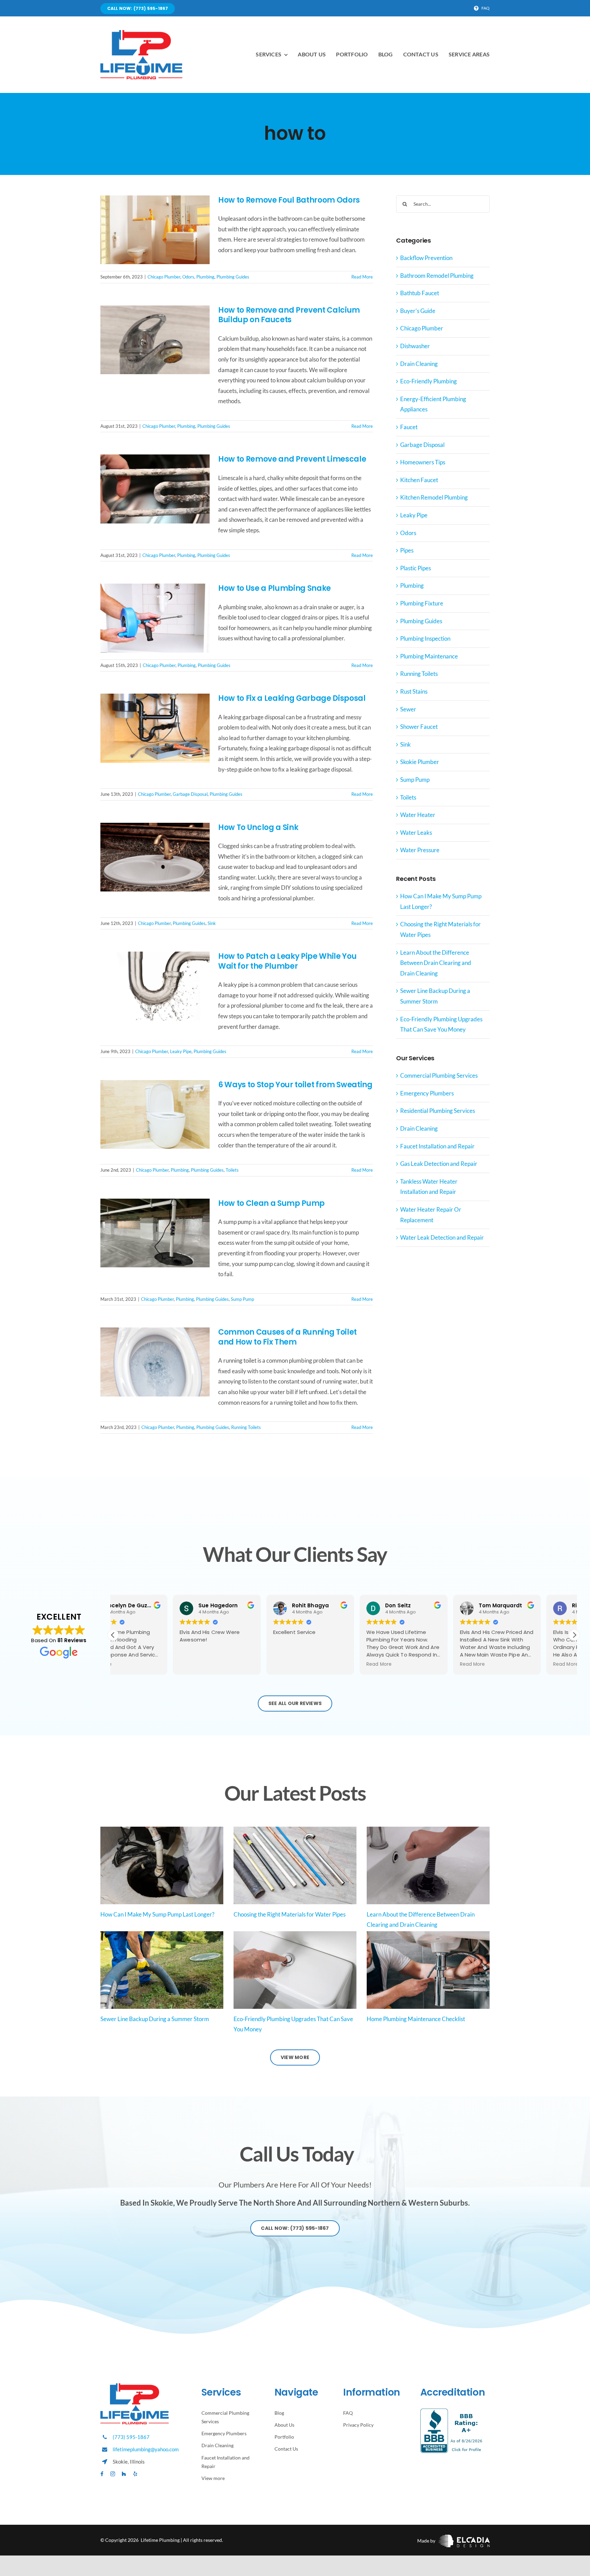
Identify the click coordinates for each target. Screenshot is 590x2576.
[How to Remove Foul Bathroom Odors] (155, 230)
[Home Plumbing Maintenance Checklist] (428, 1970)
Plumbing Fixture (422, 603)
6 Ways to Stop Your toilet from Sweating (295, 1085)
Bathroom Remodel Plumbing (437, 276)
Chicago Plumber (164, 277)
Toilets (232, 1170)
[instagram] (113, 2474)
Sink (212, 923)
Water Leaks (416, 833)
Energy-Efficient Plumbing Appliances (433, 404)
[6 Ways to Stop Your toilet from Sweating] (155, 1115)
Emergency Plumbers (427, 1093)
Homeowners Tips (423, 462)
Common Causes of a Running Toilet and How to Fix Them (287, 1337)
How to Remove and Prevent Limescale (292, 459)
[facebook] (102, 2474)
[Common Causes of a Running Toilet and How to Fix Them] (155, 1362)
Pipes (407, 550)
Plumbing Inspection (425, 638)
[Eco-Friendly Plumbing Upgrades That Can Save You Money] (295, 1970)
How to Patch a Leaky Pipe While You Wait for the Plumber (287, 961)
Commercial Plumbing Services (439, 1075)
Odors (188, 277)
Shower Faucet (419, 727)
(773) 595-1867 (131, 2437)
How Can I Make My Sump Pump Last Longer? (157, 1914)
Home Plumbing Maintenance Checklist (416, 2019)
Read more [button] (319, 1664)
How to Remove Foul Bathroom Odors (289, 200)
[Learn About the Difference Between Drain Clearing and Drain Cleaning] (428, 1865)
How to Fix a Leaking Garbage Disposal (292, 698)
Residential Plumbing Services (438, 1111)
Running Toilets (246, 1427)
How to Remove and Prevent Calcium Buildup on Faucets (289, 315)
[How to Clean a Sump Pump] (155, 1233)
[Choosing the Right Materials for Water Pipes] (295, 1865)
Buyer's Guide (418, 311)
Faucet (409, 427)
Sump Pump (242, 1299)
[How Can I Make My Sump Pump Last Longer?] (162, 1865)
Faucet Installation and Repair (437, 1146)
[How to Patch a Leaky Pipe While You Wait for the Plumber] (155, 986)
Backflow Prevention (426, 258)
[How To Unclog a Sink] (155, 857)
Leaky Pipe (181, 1051)
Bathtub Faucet (420, 293)
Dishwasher (415, 346)
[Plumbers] (141, 33)
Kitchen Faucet (419, 480)
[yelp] (135, 2474)
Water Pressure (420, 850)
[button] (574, 1635)
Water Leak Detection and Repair (442, 1237)
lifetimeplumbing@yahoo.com (146, 2449)
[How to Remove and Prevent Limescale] (155, 489)
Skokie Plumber (420, 762)
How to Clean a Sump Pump (271, 1203)
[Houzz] (124, 2474)
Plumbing (205, 277)
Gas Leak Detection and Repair (439, 1164)
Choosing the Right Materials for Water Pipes (290, 1914)
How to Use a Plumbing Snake (275, 588)
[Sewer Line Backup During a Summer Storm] (162, 1970)
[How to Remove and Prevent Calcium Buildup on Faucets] (155, 340)
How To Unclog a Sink (258, 827)
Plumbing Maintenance (429, 656)
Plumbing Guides (233, 277)
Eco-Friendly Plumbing (429, 381)
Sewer (408, 709)
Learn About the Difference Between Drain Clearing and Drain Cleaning (436, 963)
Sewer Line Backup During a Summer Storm (155, 2019)
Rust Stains (414, 691)
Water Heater (418, 815)
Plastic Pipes (416, 568)
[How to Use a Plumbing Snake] (155, 618)
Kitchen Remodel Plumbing (434, 497)
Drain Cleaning (419, 364)
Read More (362, 277)
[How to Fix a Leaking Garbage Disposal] (155, 728)
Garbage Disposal (190, 794)
